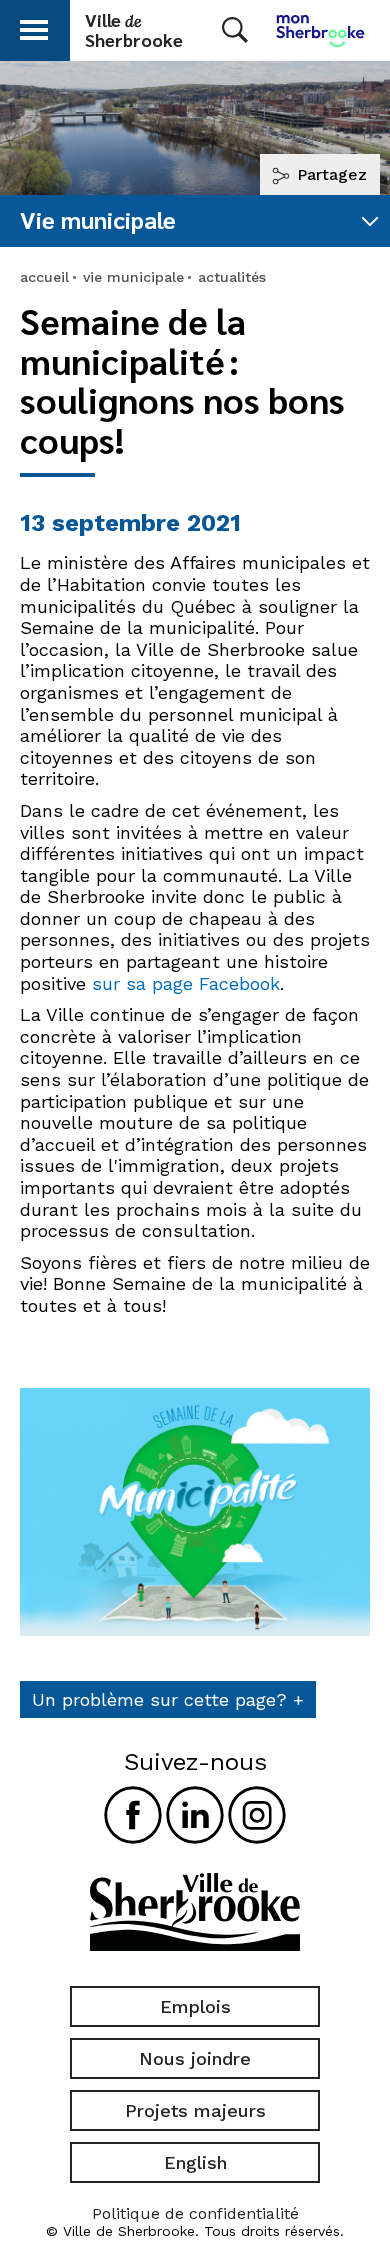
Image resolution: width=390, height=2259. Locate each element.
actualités (232, 277)
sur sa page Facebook (186, 983)
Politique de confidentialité (195, 2213)
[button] (34, 26)
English (195, 2162)
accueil (44, 277)
